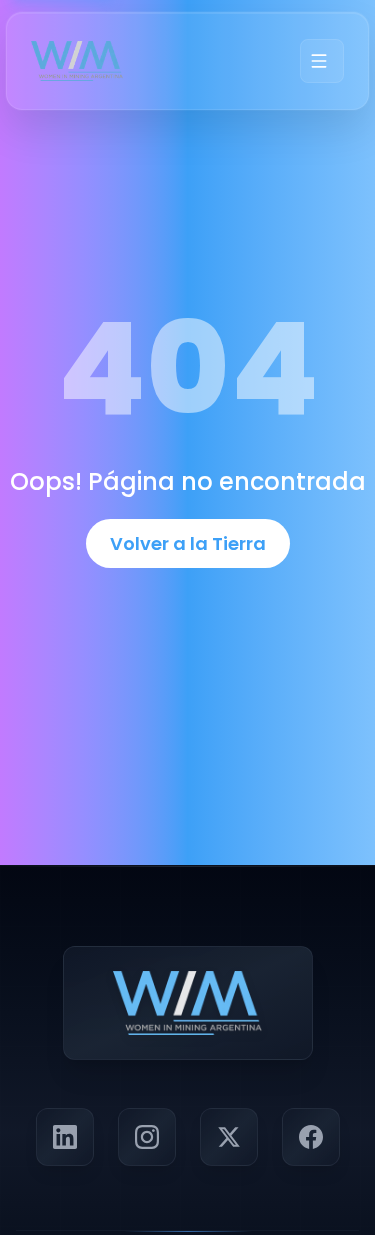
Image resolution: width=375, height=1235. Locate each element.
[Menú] (322, 61)
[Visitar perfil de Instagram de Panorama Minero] (147, 1137)
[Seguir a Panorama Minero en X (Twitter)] (229, 1137)
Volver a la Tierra (188, 543)
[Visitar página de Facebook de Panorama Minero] (311, 1137)
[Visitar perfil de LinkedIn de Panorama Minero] (65, 1137)
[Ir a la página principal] (77, 61)
